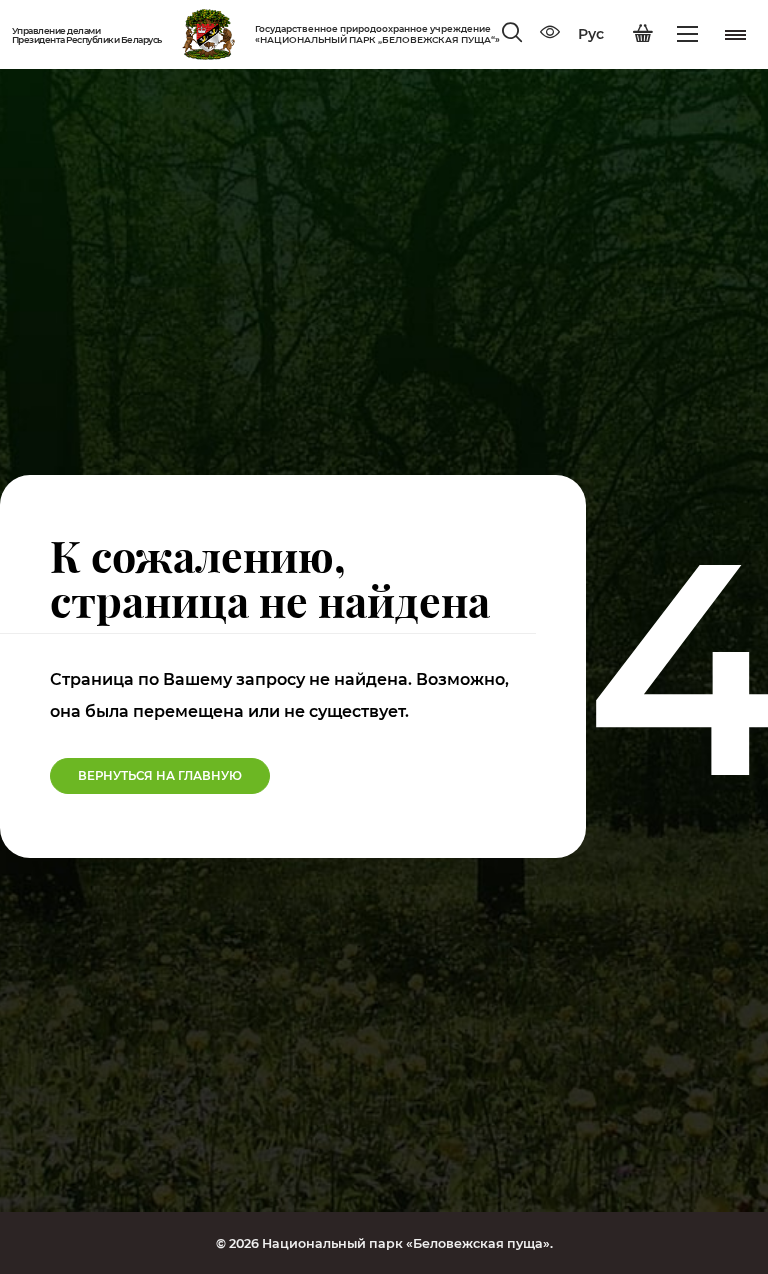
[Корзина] (643, 34)
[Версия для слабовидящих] (550, 34)
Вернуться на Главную (160, 776)
